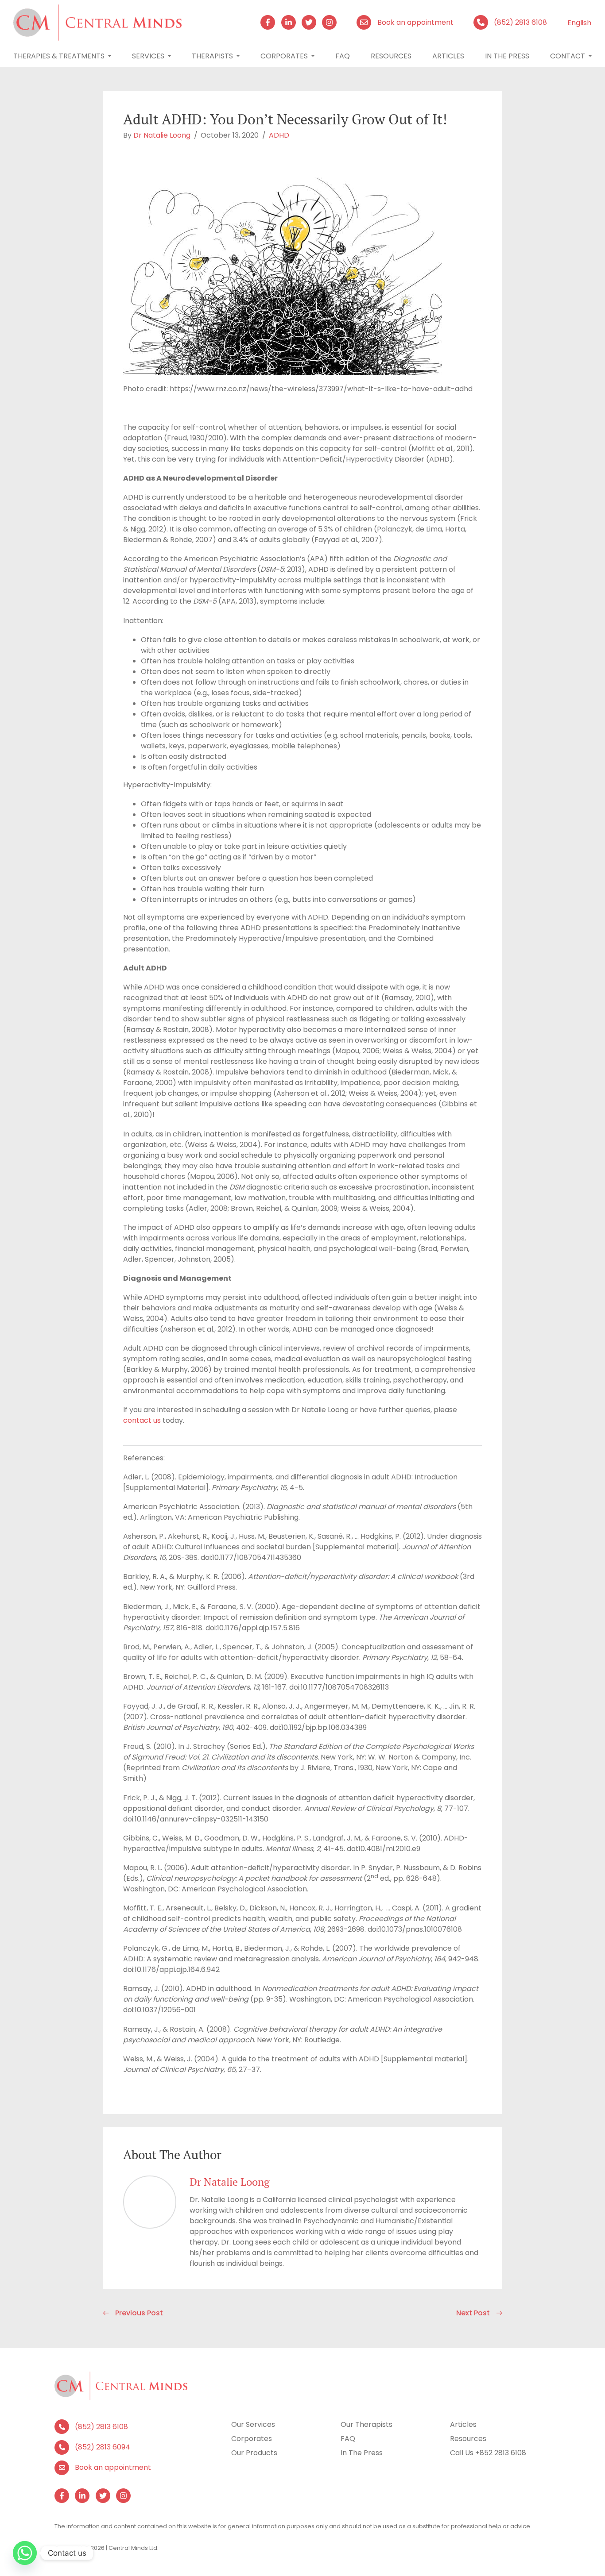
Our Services (253, 2424)
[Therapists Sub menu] (238, 56)
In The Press (507, 56)
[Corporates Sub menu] (313, 56)
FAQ (348, 2439)
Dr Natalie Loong (162, 135)
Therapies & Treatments (59, 56)
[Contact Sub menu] (590, 56)
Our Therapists (366, 2424)
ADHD (279, 135)
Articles (448, 56)
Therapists (212, 56)
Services (148, 56)
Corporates (284, 56)
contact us (142, 1420)
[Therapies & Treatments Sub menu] (110, 56)
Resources (391, 56)
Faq (343, 56)
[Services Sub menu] (169, 56)
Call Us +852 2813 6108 (488, 2453)
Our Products (254, 2453)
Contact (568, 56)
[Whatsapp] (25, 2553)
